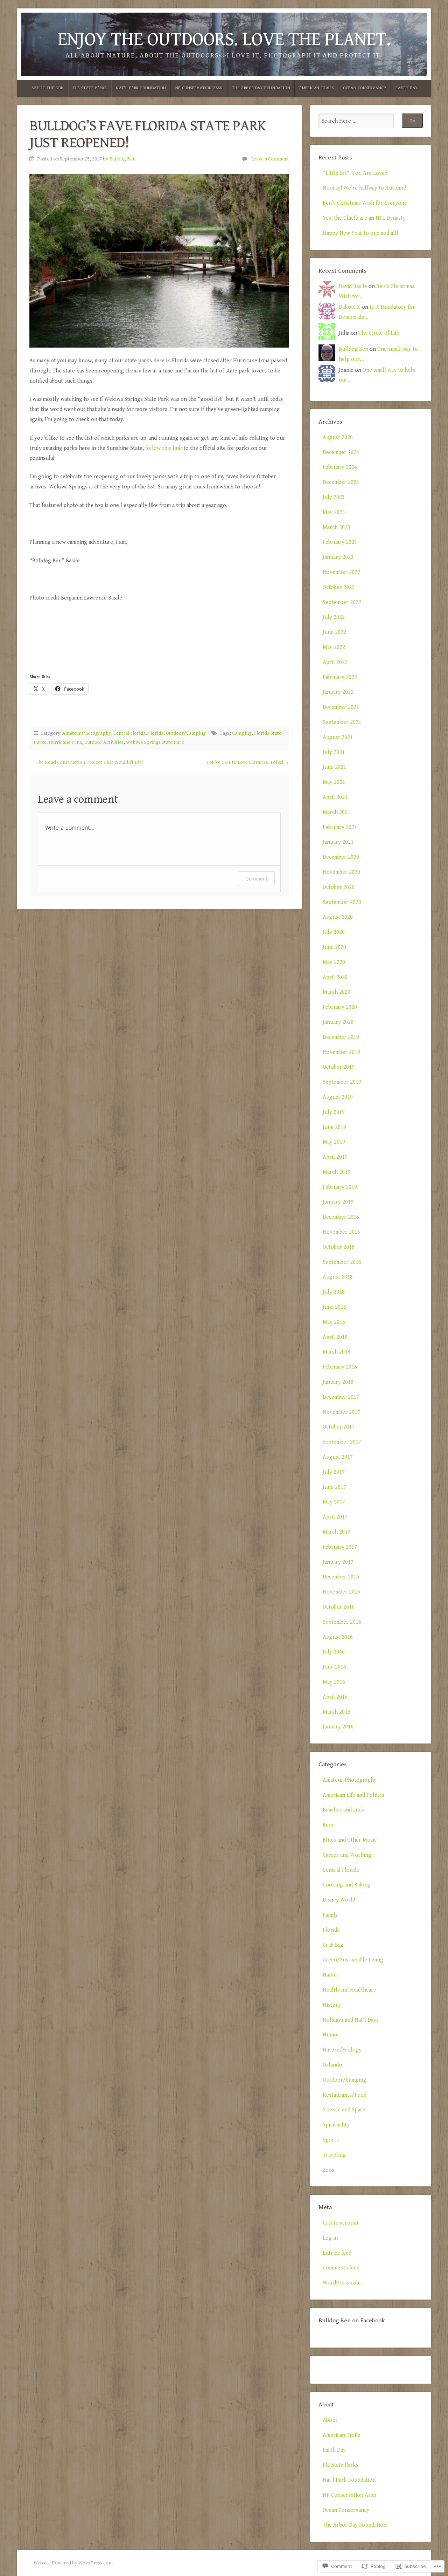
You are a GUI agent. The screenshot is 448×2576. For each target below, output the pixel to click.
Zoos (328, 2170)
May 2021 (334, 782)
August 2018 (338, 1277)
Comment (256, 879)
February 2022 (340, 677)
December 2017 (341, 1397)
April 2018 (335, 1337)
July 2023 (334, 497)
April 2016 (335, 1697)
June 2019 (334, 1127)
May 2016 (334, 1682)
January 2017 (338, 1562)
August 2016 (338, 1637)
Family (330, 1915)
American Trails (317, 88)
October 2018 (339, 1247)
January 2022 (338, 692)
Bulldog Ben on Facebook (352, 2321)
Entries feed (337, 2253)
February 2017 (340, 1547)
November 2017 (341, 1412)
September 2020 (342, 902)
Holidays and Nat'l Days (351, 2020)
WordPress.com (342, 2283)
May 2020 (334, 962)
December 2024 (341, 453)
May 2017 (334, 1502)
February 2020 (340, 1007)
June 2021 (334, 767)
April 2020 (335, 977)
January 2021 (338, 842)
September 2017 (342, 1442)
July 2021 (334, 752)
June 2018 (334, 1307)
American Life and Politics (353, 1795)
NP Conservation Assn (199, 88)
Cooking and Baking (347, 1885)
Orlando (332, 2065)
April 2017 (335, 1517)
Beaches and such (344, 1810)
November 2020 (341, 872)
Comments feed (341, 2268)
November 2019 (341, 1052)
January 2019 (338, 1202)
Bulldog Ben (122, 159)
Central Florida (129, 733)
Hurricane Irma (65, 742)
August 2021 (338, 737)
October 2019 (339, 1067)
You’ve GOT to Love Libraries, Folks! (245, 762)
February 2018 (340, 1367)
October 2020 (339, 887)
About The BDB (48, 88)
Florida (156, 733)
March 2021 (337, 812)
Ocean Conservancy (365, 88)
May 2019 (334, 1142)
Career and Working (347, 1855)
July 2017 (334, 1472)
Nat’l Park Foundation (141, 88)
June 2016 (334, 1667)
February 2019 (340, 1187)
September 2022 (342, 602)
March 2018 (337, 1352)
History (332, 2005)
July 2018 (334, 1292)
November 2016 (341, 1592)
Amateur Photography (87, 733)
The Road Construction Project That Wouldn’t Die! (89, 762)
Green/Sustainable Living (353, 1960)
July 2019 (334, 1112)
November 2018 (341, 1232)
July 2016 (334, 1652)
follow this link (164, 448)
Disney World (339, 1900)
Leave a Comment (270, 159)
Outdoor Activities (104, 742)
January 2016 (338, 1727)
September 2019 (342, 1082)
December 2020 (341, 857)
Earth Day (407, 88)
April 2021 (335, 797)
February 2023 (340, 542)
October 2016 (339, 1607)
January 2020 (338, 1022)
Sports (331, 2140)
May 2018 (334, 1322)
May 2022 (334, 647)
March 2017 (337, 1532)
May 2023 (334, 512)
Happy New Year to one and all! (360, 233)
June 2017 (334, 1487)
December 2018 (341, 1217)
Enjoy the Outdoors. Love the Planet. (224, 39)
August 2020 (338, 917)
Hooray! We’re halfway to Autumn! (364, 188)
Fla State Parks (90, 88)
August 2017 (338, 1457)
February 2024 (340, 467)
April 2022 (335, 662)
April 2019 (335, 1157)
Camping (242, 733)
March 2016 (337, 1712)
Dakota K (350, 307)
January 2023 (338, 557)
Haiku (330, 1975)
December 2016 (341, 1577)
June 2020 (334, 947)
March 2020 (337, 992)
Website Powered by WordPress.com (73, 2563)
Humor (331, 2035)
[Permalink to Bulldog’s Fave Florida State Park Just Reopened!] (159, 261)
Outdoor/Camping (186, 733)
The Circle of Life (379, 333)
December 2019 (341, 1037)
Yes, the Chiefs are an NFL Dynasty (364, 218)
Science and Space (344, 2110)
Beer (328, 1825)
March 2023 (337, 527)
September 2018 (342, 1262)
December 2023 (341, 482)
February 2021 (340, 827)
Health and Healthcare (349, 1990)
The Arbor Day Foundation (261, 88)
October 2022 (339, 587)
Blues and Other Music (350, 1840)
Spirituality (336, 2125)
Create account (341, 2223)
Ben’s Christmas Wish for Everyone (365, 203)
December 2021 (341, 707)
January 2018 (338, 1382)
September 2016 (342, 1622)
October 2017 (339, 1427)
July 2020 (334, 932)
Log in (330, 2238)
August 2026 (338, 437)
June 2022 (334, 632)
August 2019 (338, 1097)
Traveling (334, 2155)
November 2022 (341, 572)
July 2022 (334, 617)
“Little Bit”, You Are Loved (355, 173)
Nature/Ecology (342, 2050)
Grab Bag (333, 1945)
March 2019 (337, 1172)
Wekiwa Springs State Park (155, 742)
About (330, 2420)
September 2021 (342, 722)
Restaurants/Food (345, 2095)
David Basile (353, 286)
